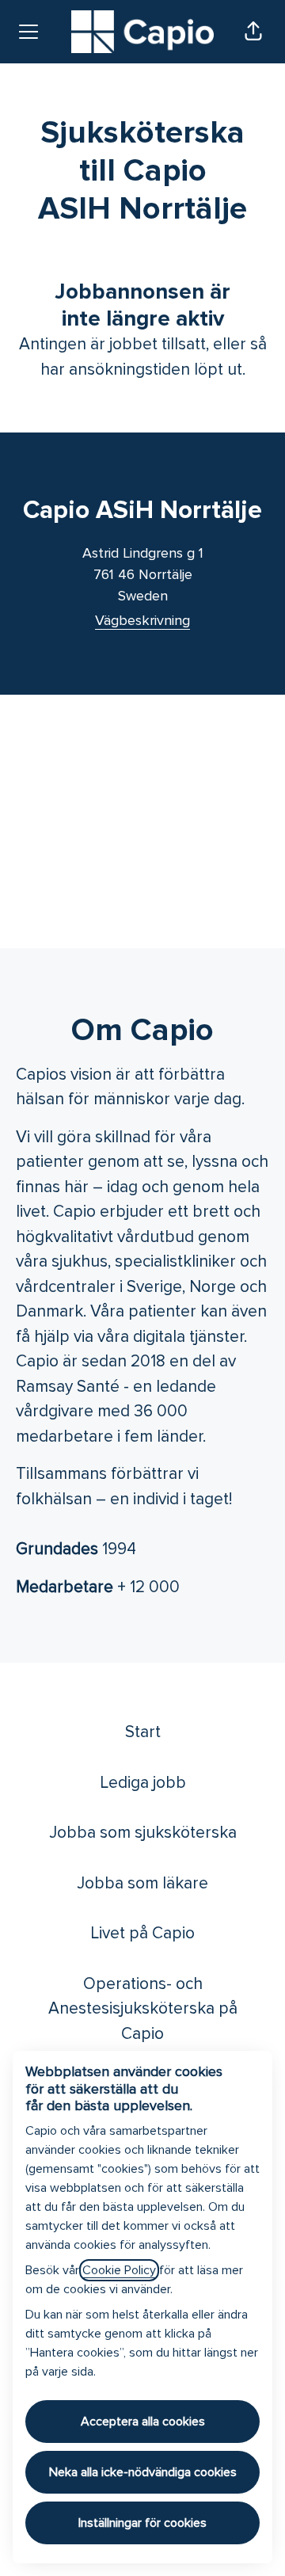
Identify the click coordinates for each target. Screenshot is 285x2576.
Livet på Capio (142, 1933)
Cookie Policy (119, 2270)
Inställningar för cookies (142, 2523)
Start (143, 1732)
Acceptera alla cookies (143, 2422)
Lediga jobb (143, 1783)
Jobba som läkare (142, 1883)
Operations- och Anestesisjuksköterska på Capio (143, 2009)
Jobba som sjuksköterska (143, 1833)
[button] (253, 32)
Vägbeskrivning (142, 620)
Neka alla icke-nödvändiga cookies (143, 2472)
